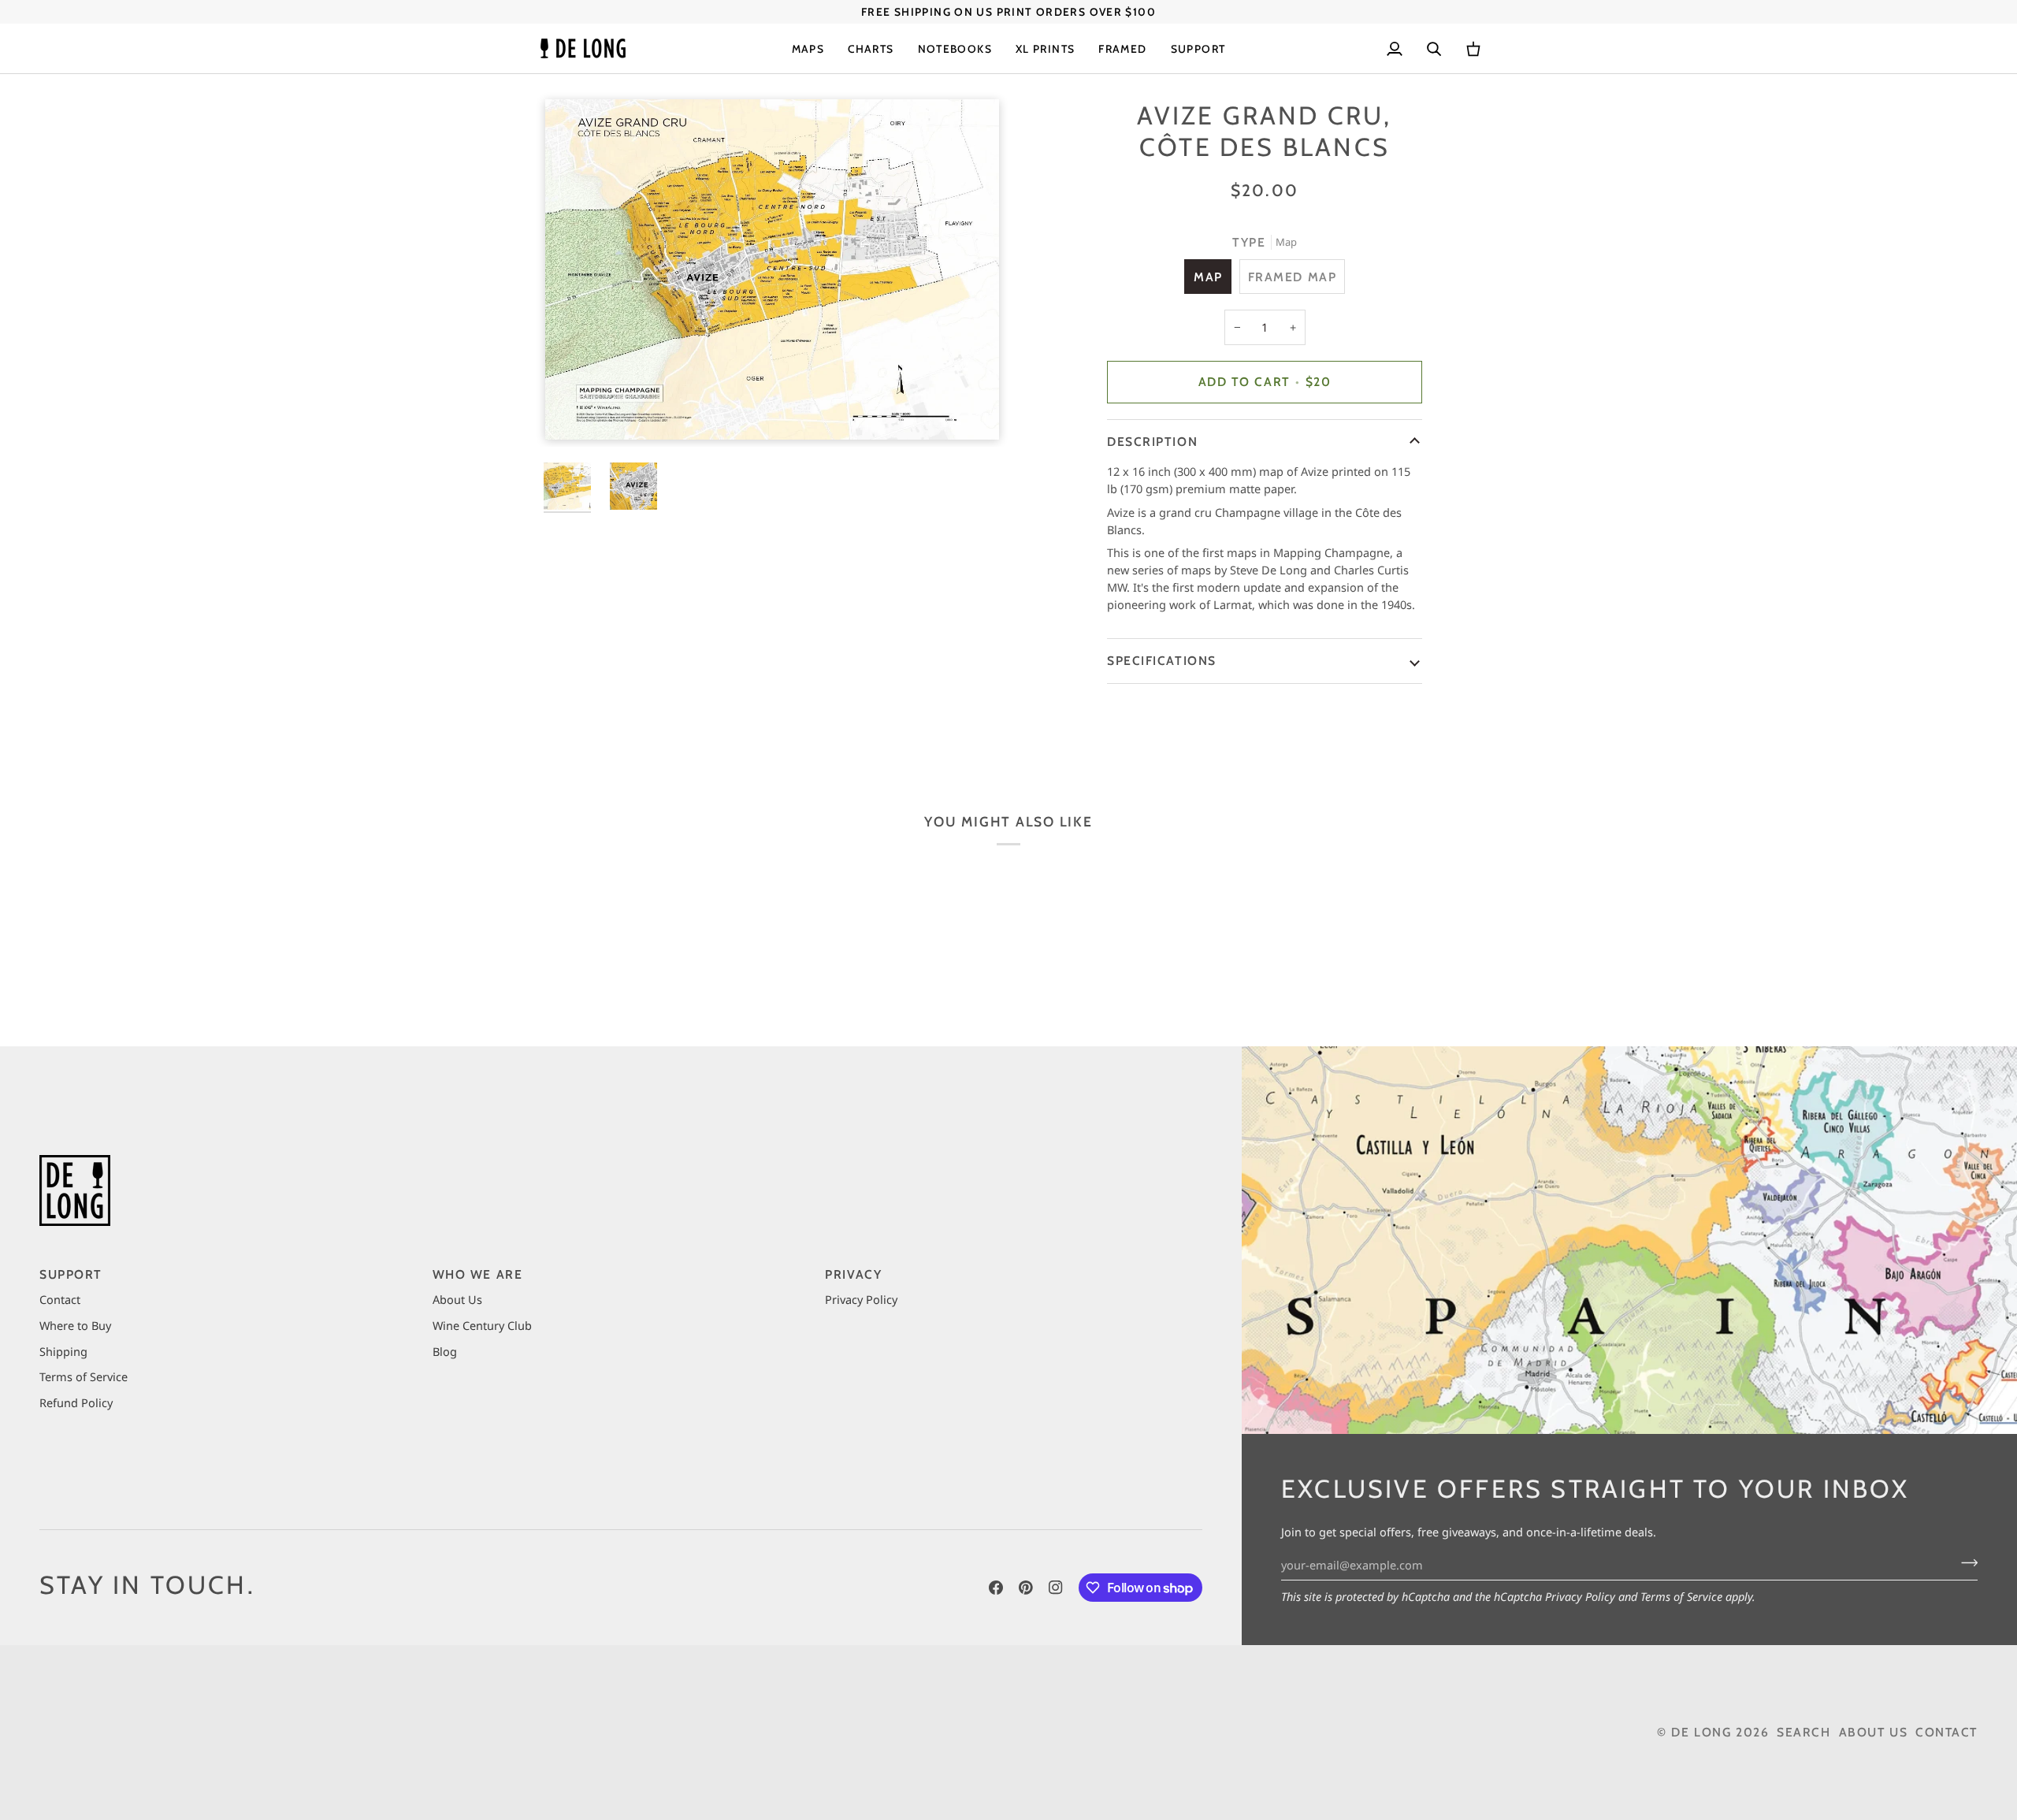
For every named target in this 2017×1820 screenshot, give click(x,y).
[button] (808, 48)
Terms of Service (1681, 1596)
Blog (445, 1351)
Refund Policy (76, 1402)
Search (1803, 1732)
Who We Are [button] (478, 1274)
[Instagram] (1056, 1588)
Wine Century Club (482, 1325)
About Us (457, 1299)
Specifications (1162, 661)
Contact (60, 1299)
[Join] (1965, 1563)
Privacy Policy (1580, 1596)
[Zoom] (772, 269)
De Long (1701, 1732)
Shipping (63, 1351)
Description (1152, 442)
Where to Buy (75, 1325)
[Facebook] (996, 1588)
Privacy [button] (853, 1274)
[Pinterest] (1026, 1588)
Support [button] (71, 1274)
